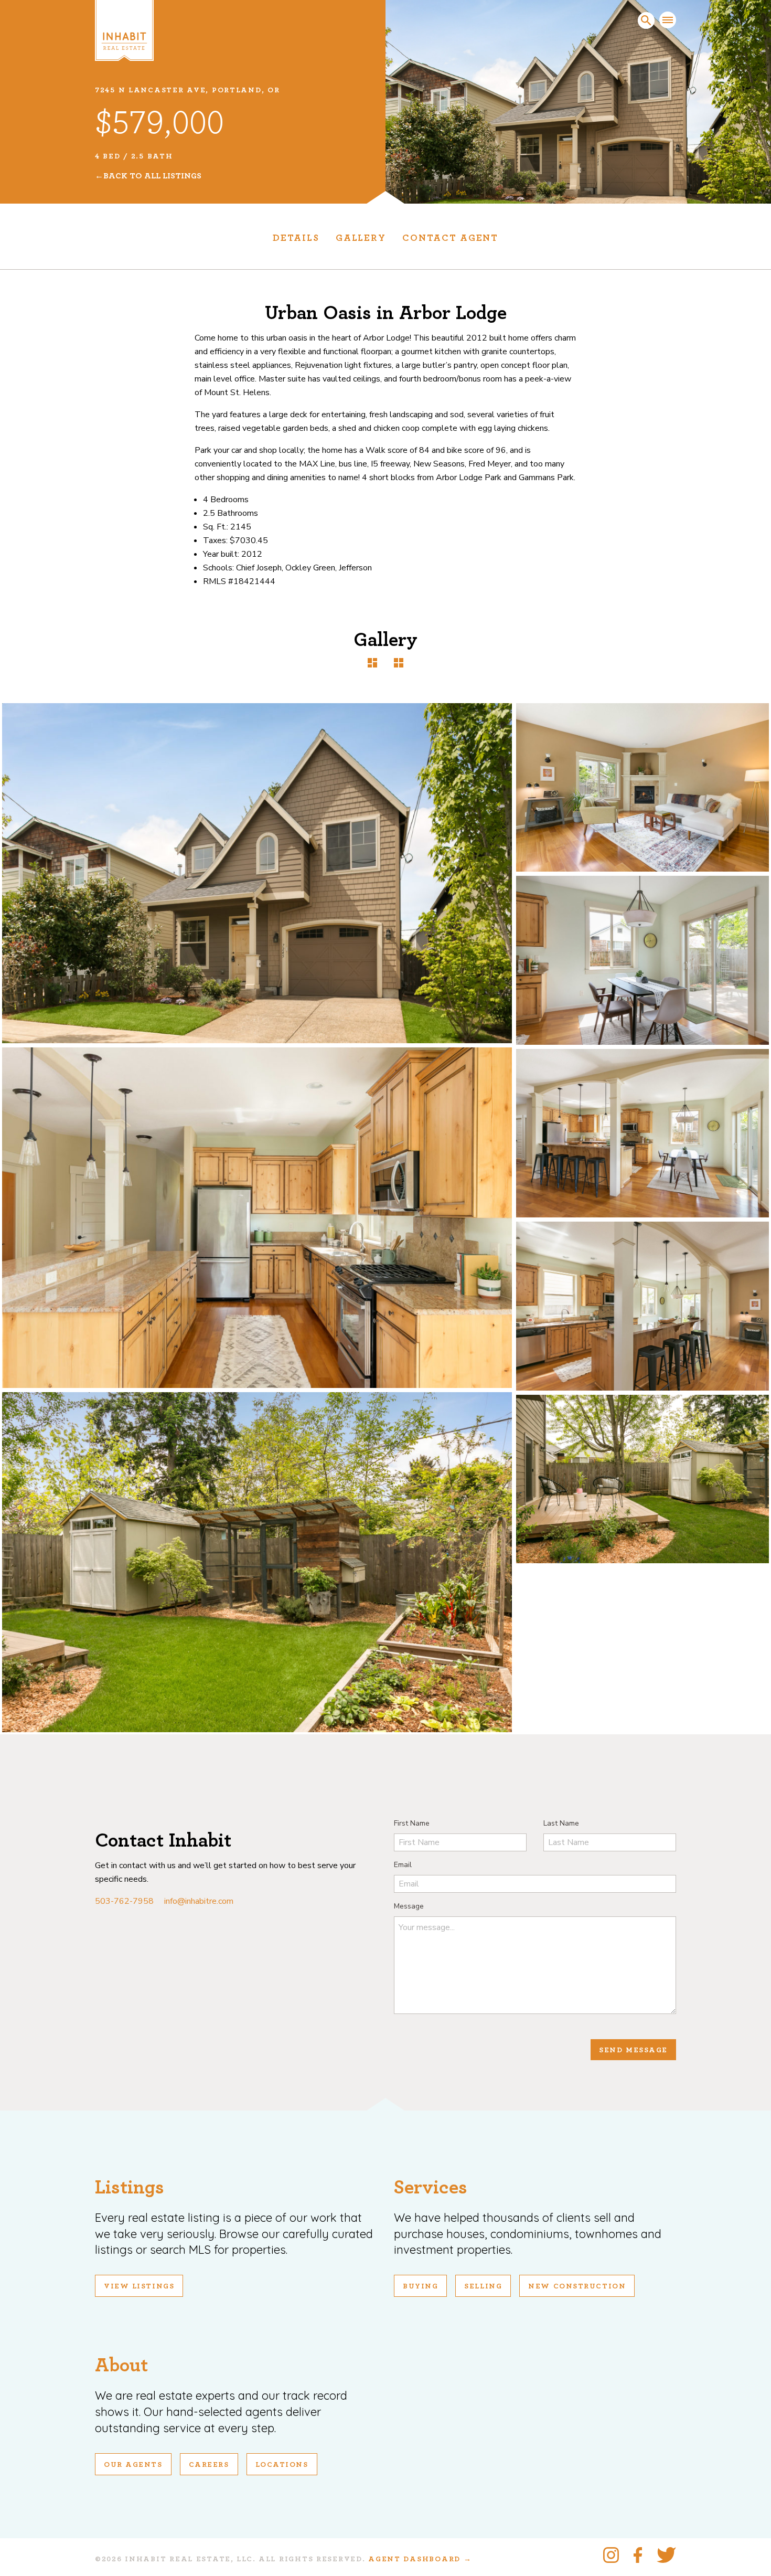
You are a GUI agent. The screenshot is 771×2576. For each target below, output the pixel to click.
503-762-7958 (124, 1901)
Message (409, 1906)
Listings (130, 2187)
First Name (412, 1823)
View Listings (139, 2286)
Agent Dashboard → (420, 2559)
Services (431, 2187)
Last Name (561, 1823)
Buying (420, 2286)
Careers (209, 2465)
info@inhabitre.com (199, 1901)
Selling (483, 2286)
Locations (282, 2465)
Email (403, 1865)
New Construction (577, 2286)
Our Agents (133, 2465)
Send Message (633, 2050)
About (121, 2365)
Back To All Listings (152, 176)
